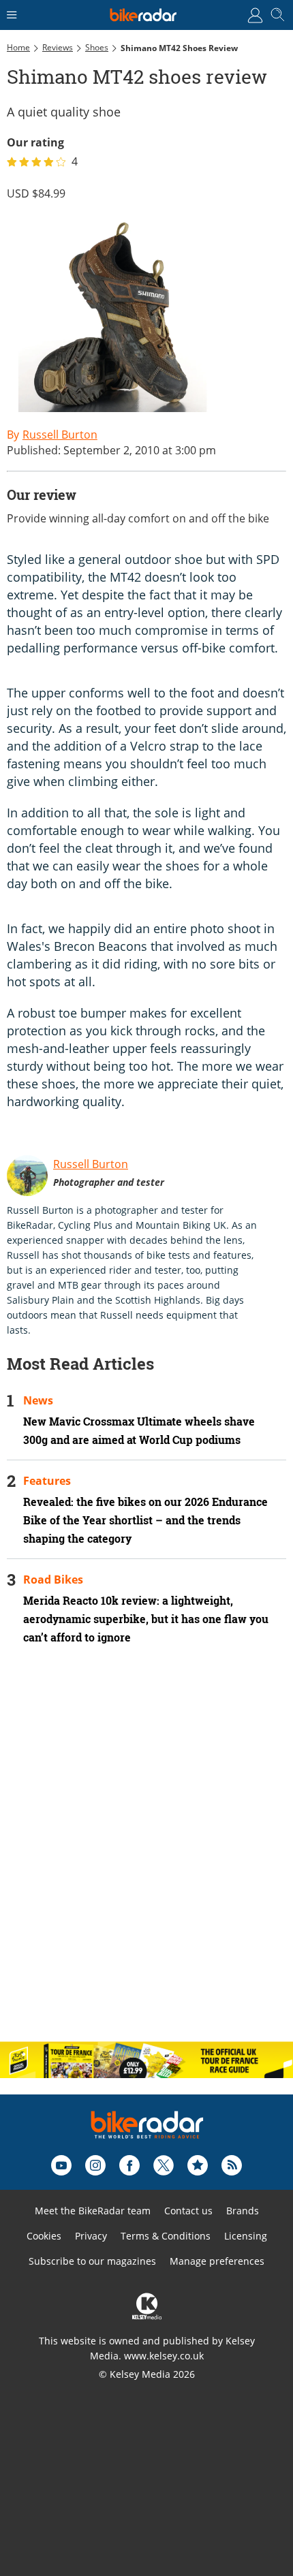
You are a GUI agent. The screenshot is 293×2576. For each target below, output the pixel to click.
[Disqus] (146, 1855)
